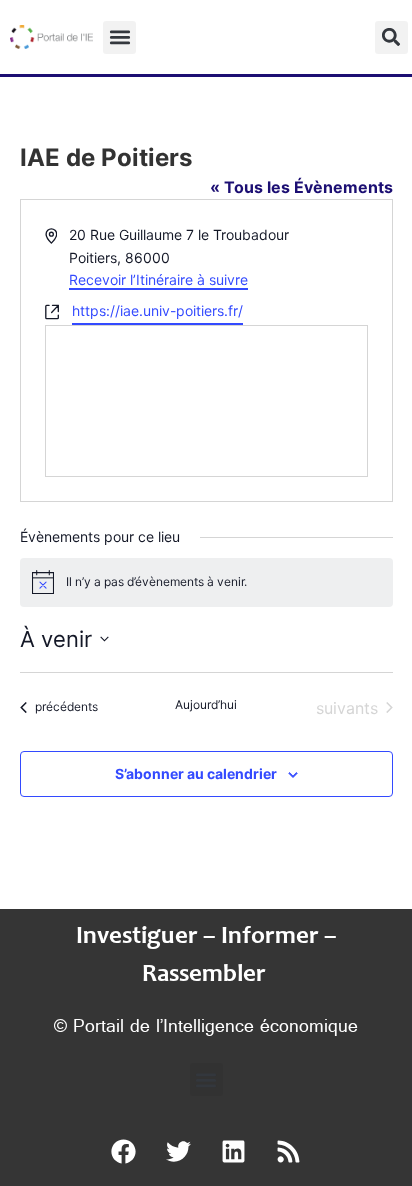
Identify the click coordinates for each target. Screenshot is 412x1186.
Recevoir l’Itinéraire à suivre (158, 279)
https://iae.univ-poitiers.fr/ (157, 310)
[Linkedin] (234, 1151)
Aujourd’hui (206, 704)
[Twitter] (179, 1151)
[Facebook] (124, 1151)
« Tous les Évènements (301, 187)
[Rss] (289, 1151)
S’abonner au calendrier (196, 773)
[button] (119, 37)
